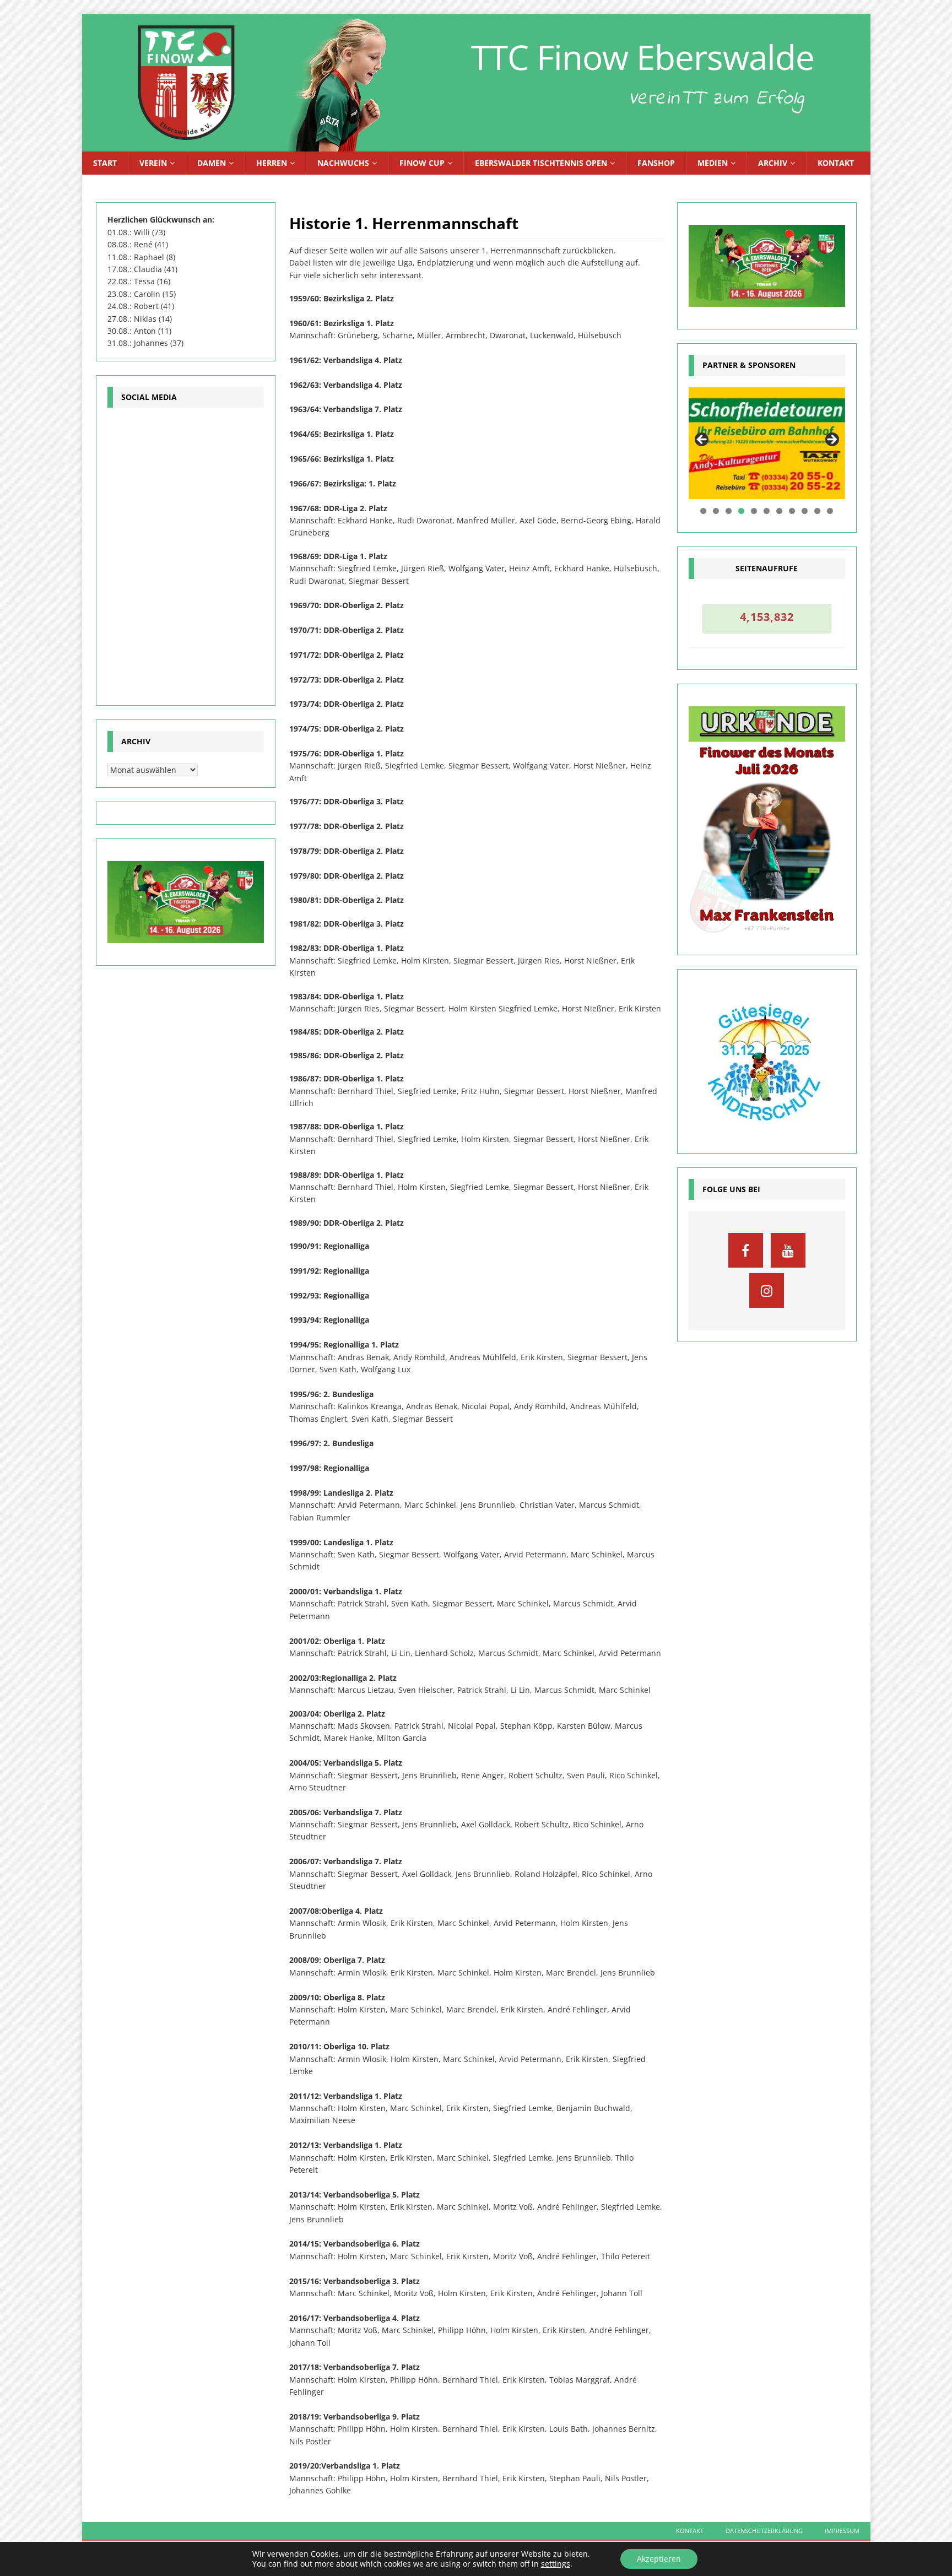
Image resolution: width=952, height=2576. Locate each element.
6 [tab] (767, 511)
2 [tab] (716, 511)
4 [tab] (741, 511)
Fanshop (656, 163)
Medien (713, 163)
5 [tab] (754, 511)
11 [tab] (831, 511)
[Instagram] (767, 1290)
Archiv (773, 163)
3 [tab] (729, 511)
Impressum (842, 2531)
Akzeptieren (659, 2559)
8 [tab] (792, 511)
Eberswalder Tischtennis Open (541, 163)
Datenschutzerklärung (764, 2531)
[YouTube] (788, 1250)
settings (556, 2564)
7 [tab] (779, 511)
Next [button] (831, 440)
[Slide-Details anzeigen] (767, 443)
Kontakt (836, 163)
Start (105, 163)
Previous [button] (702, 440)
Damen (212, 163)
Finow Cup (422, 163)
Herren (272, 163)
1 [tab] (703, 511)
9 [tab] (805, 511)
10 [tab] (818, 511)
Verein (153, 163)
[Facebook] (746, 1250)
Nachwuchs (343, 163)
